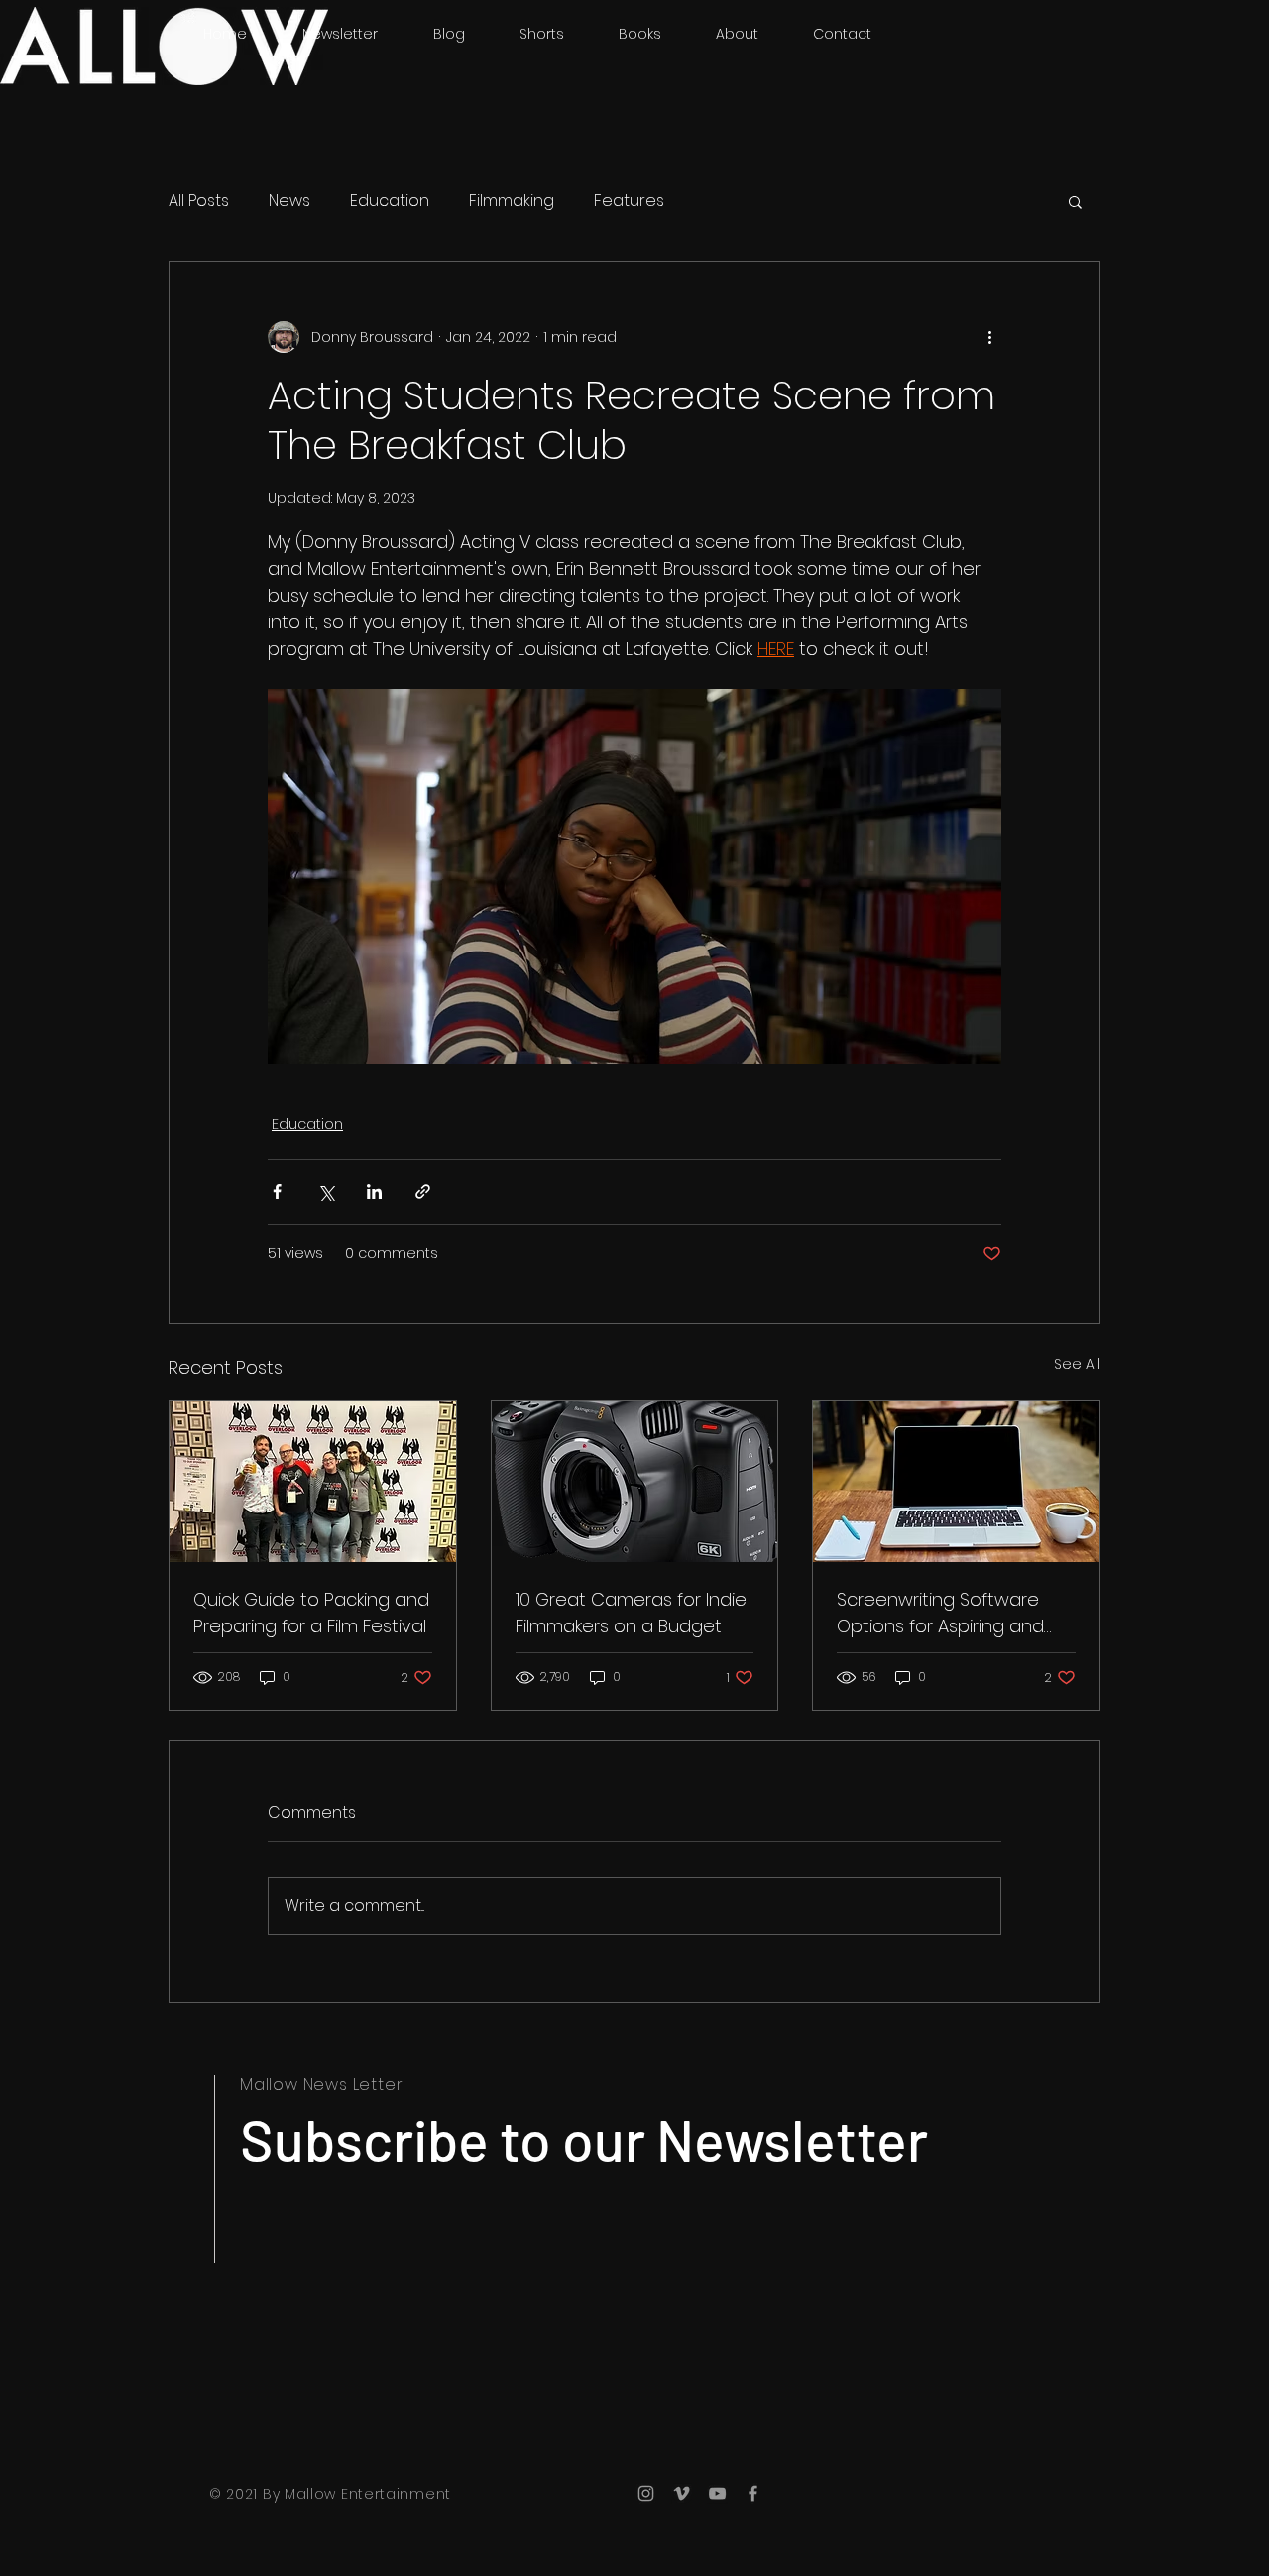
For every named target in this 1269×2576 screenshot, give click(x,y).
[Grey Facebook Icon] (753, 2493)
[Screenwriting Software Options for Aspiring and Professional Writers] (956, 1482)
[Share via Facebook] (277, 1192)
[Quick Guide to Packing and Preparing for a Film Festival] (313, 1482)
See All (1077, 1364)
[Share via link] (423, 1192)
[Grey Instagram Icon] (646, 2493)
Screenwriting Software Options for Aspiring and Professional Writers (940, 1613)
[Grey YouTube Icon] (717, 2493)
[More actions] (989, 337)
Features (629, 201)
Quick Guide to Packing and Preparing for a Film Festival (311, 1613)
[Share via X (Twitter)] (326, 1192)
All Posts (199, 201)
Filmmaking (512, 201)
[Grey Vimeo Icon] (682, 2493)
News (289, 201)
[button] (1075, 201)
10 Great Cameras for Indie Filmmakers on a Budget (631, 1613)
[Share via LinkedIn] (374, 1192)
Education (390, 201)
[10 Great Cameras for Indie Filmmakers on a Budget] (635, 1482)
